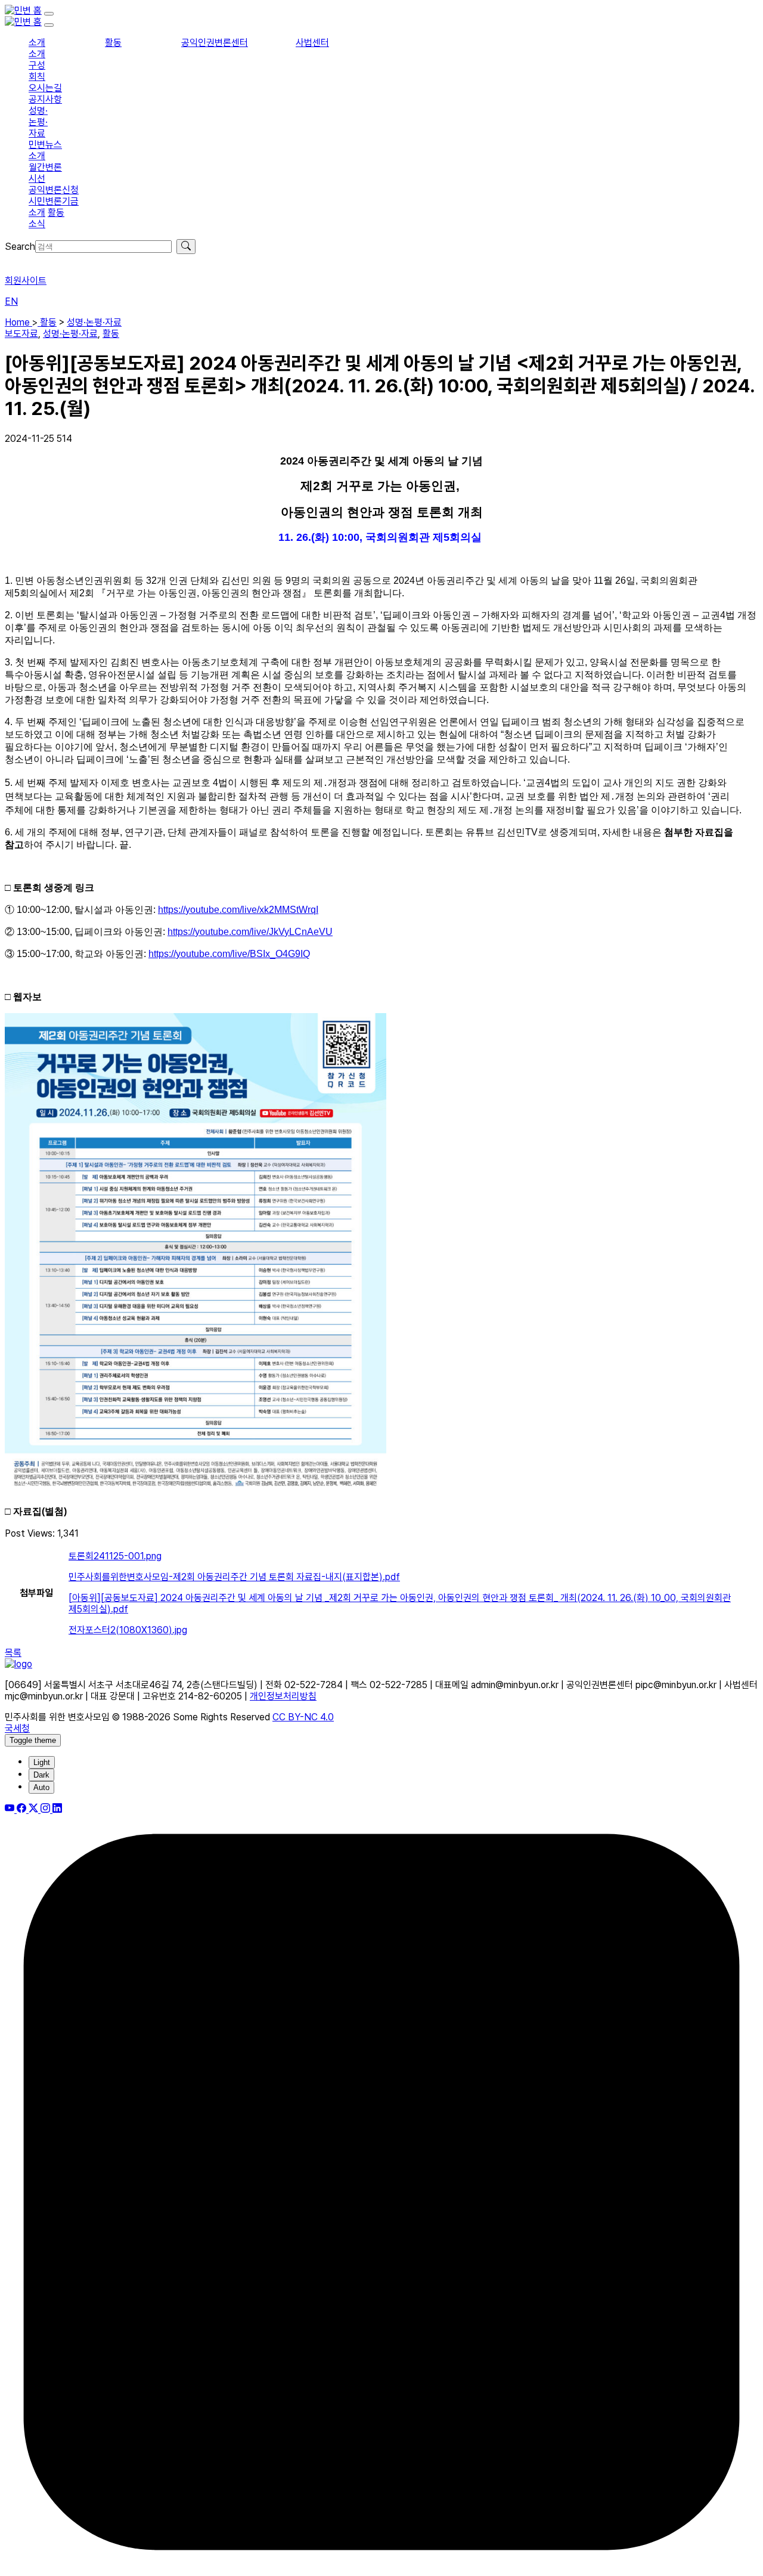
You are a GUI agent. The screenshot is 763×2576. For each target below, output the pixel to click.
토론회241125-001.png (115, 1556)
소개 (37, 43)
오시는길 (45, 88)
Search (20, 247)
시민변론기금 (54, 201)
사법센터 (312, 43)
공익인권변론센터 (215, 43)
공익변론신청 (54, 190)
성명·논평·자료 (38, 122)
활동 (113, 43)
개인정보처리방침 (283, 1696)
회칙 (37, 77)
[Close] (49, 25)
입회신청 (21, 260)
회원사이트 (26, 281)
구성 (37, 65)
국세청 (17, 1728)
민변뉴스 (45, 145)
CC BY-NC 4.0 (303, 1717)
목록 (13, 1653)
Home (18, 322)
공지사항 (45, 99)
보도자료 (21, 334)
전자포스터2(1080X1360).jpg (128, 1630)
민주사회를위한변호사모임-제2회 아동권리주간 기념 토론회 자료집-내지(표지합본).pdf (234, 1577)
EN (11, 301)
